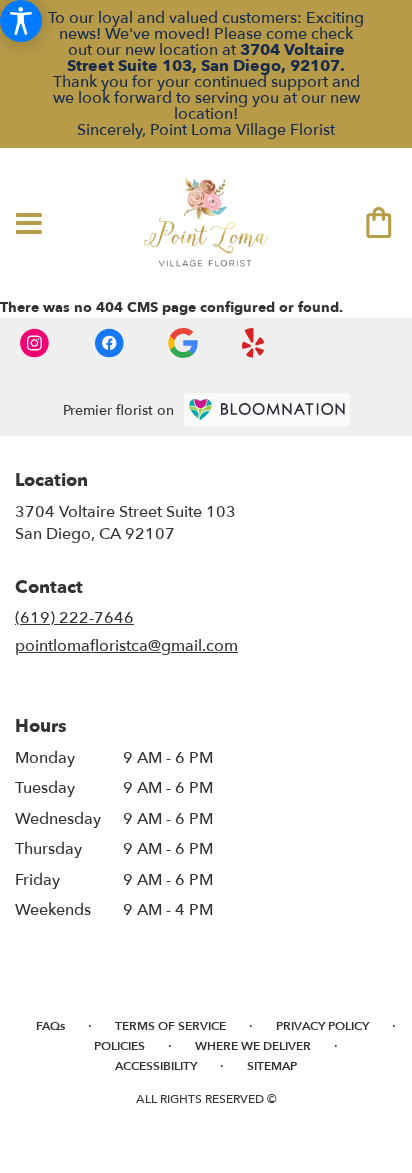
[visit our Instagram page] (37, 341)
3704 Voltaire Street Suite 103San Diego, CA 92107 (125, 523)
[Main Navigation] (29, 225)
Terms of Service (170, 1026)
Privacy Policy (322, 1026)
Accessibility (156, 1066)
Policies (119, 1046)
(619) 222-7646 (74, 618)
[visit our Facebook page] (111, 341)
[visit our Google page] (185, 341)
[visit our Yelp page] (253, 341)
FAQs (50, 1026)
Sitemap (272, 1066)
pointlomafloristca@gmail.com (126, 646)
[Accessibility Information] (21, 21)
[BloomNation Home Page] (267, 409)
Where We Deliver (253, 1046)
